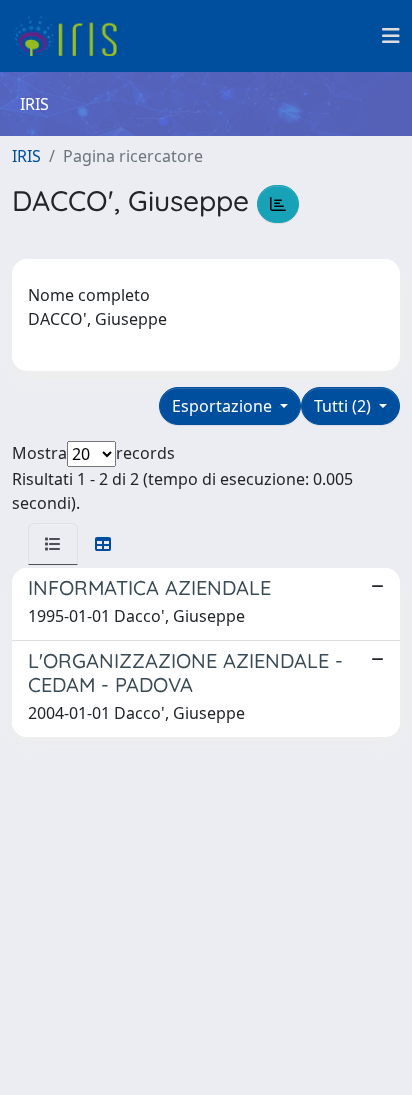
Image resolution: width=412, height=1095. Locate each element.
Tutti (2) (344, 406)
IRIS (26, 156)
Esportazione (224, 406)
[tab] (53, 544)
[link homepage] (72, 36)
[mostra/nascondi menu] (391, 36)
